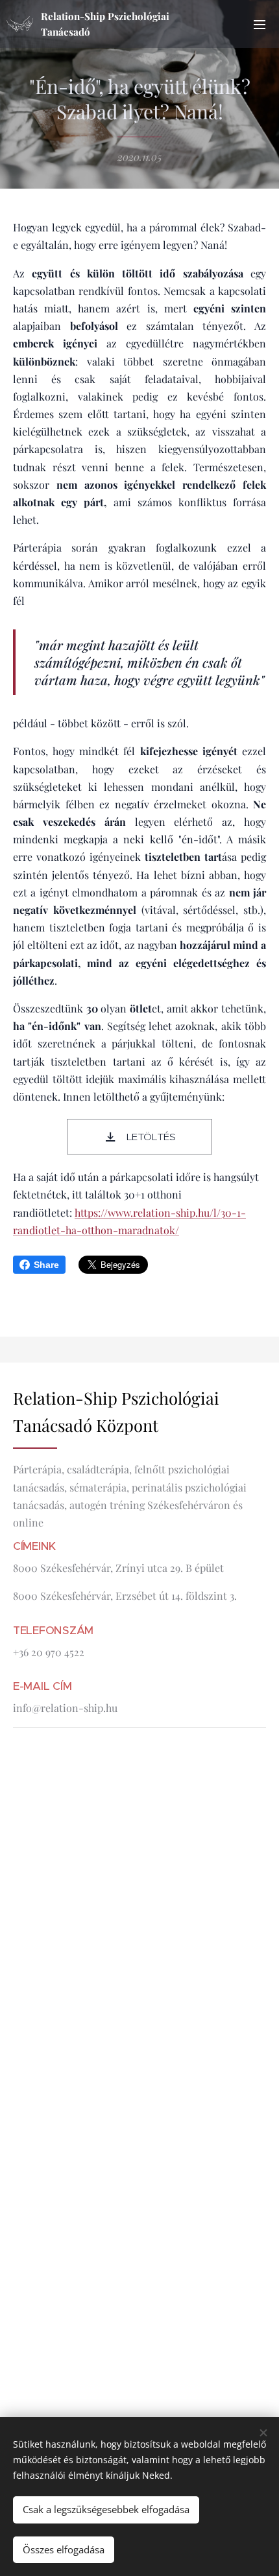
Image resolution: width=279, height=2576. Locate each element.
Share (46, 1265)
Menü (260, 24)
